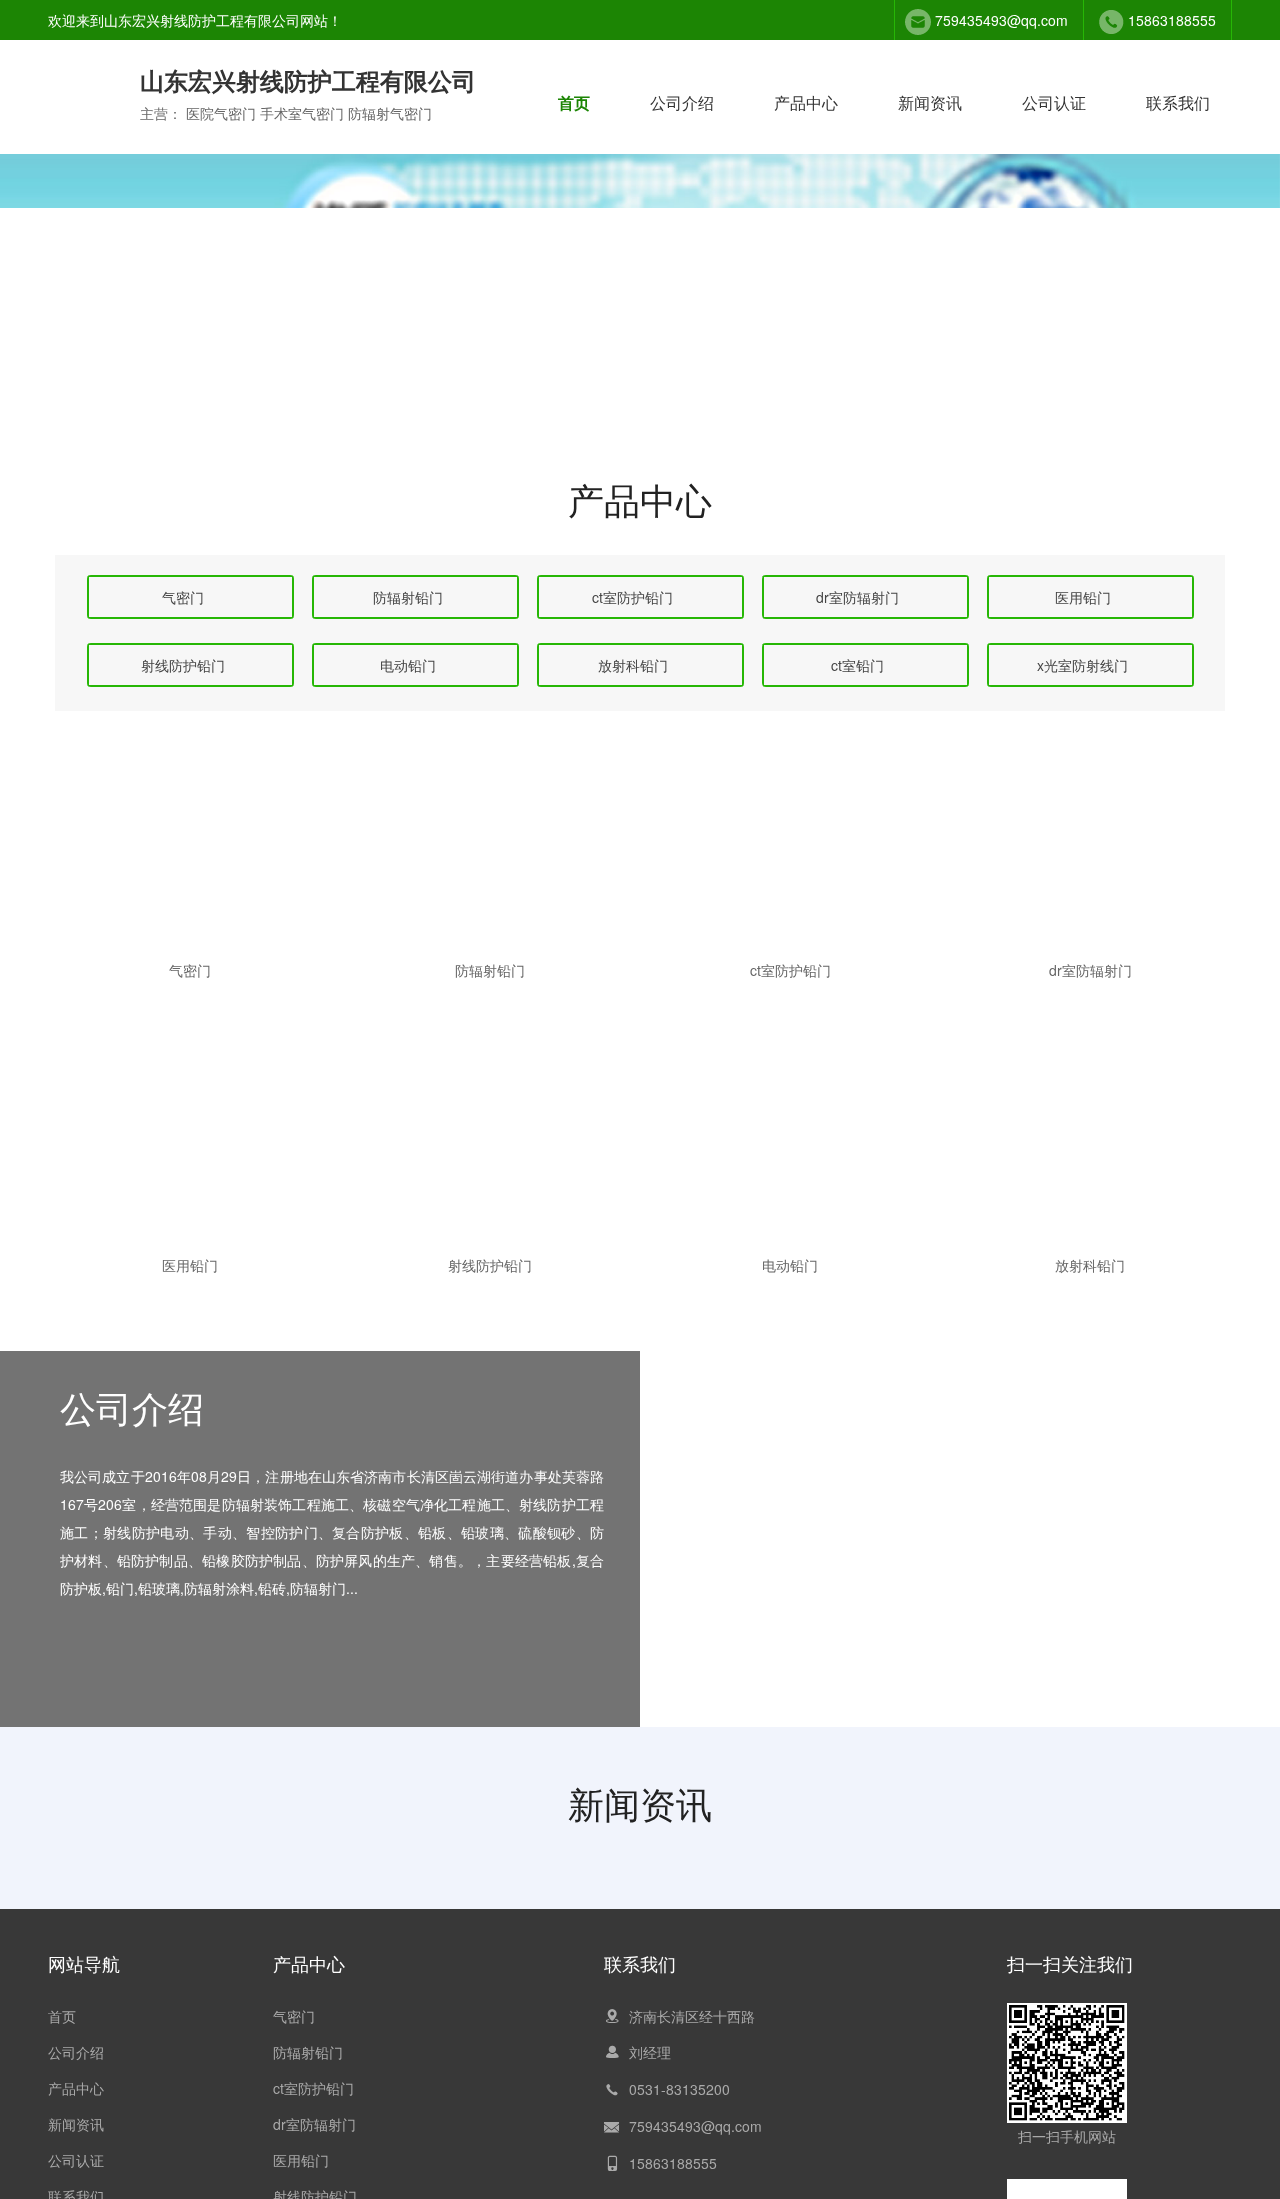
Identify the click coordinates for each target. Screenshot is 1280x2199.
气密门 (294, 2016)
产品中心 (806, 102)
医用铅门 (301, 2160)
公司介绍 (682, 102)
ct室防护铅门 (313, 2088)
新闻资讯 (930, 102)
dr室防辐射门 (314, 2124)
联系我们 (1178, 102)
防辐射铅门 (308, 2052)
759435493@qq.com (1001, 20)
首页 (574, 102)
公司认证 (1054, 102)
